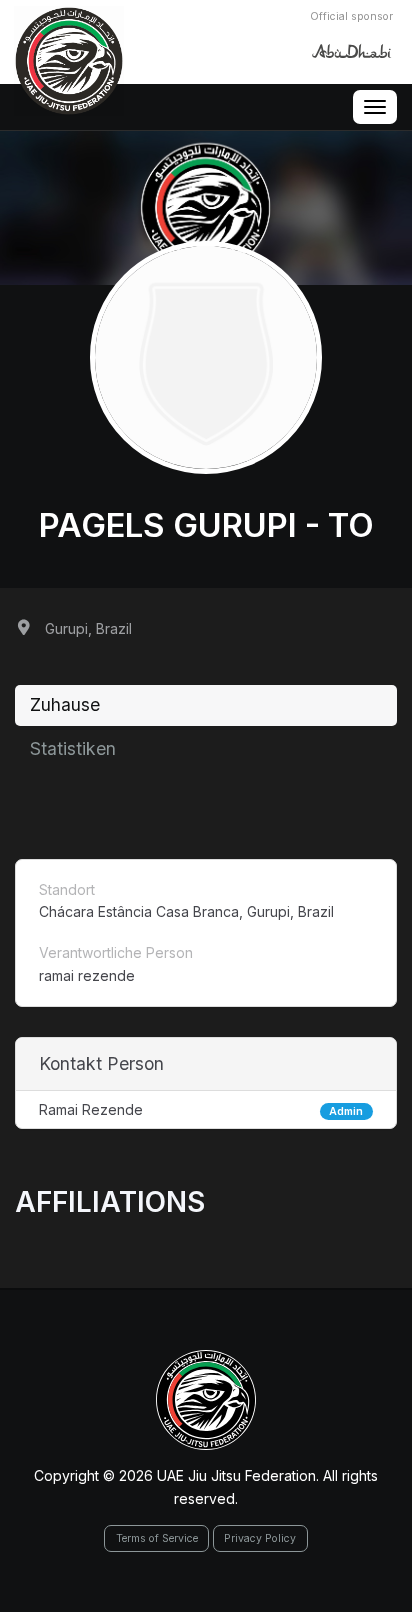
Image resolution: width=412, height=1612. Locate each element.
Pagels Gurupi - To (206, 525)
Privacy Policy (260, 1538)
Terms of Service (157, 1538)
